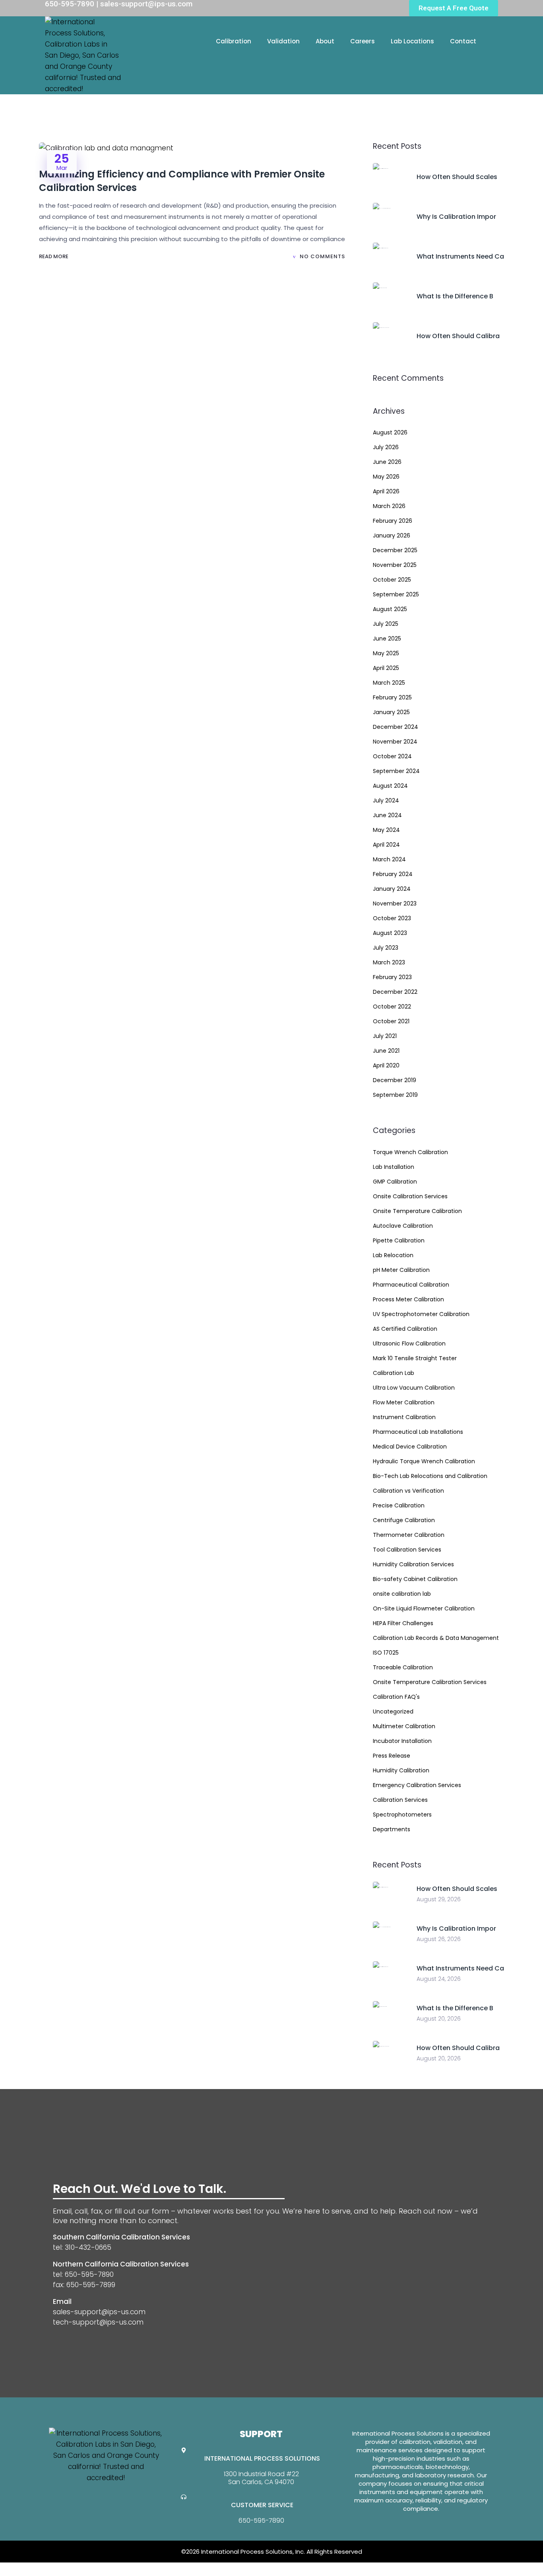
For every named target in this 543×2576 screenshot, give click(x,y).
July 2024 (386, 800)
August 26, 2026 (439, 1939)
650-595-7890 (261, 2521)
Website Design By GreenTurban (55, 2568)
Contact (463, 41)
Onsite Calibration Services (410, 1196)
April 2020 (386, 1065)
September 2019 (395, 1095)
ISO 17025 (386, 1653)
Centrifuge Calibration (404, 1520)
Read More (54, 256)
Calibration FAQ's (396, 1697)
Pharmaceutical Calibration (411, 1285)
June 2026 (387, 462)
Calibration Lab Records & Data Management (436, 1638)
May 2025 (386, 653)
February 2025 (392, 697)
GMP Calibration (395, 1182)
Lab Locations (412, 41)
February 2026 (393, 521)
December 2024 (396, 727)
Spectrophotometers (402, 1815)
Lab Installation (394, 1167)
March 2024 (389, 859)
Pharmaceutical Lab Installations (418, 1432)
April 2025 (386, 668)
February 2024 (393, 874)
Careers (363, 41)
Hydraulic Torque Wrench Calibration (424, 1461)
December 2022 (395, 992)
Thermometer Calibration (409, 1535)
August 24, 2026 (439, 1979)
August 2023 (390, 933)
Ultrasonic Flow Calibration (409, 1343)
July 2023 (386, 948)
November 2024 (395, 742)
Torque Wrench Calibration (410, 1152)
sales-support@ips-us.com (99, 2312)
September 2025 (396, 594)
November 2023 (395, 903)
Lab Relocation (393, 1255)
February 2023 (392, 977)
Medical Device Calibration (410, 1447)
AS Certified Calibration (405, 1329)
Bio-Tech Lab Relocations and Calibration (430, 1476)
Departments (392, 1829)
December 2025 (395, 550)
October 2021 (391, 1021)
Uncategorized (393, 1711)
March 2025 (389, 683)
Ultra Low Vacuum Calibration (414, 1388)
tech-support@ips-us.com (98, 2322)
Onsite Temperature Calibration (417, 1211)
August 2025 (390, 609)
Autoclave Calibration (403, 1226)
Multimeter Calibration (404, 1726)
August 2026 (390, 432)
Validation (283, 41)
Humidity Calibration (401, 1770)
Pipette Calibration (399, 1240)
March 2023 (389, 962)
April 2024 (386, 845)
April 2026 (386, 491)
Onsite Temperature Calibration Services (430, 1682)
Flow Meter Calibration (404, 1402)
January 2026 (392, 535)
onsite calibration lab (402, 1594)
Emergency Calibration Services (417, 1785)
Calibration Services (400, 1800)
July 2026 (386, 447)
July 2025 (386, 624)
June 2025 (387, 639)
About (325, 41)
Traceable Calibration (403, 1667)
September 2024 (396, 771)
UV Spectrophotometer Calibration (421, 1314)
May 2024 (386, 830)
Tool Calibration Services (407, 1550)
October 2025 (392, 580)
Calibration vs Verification (408, 1491)
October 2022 (392, 1007)
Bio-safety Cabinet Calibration (415, 1579)
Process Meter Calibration (408, 1299)
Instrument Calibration (404, 1417)
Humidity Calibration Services (413, 1564)
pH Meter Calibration (401, 1270)
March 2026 (389, 506)
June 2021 (386, 1051)
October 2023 (392, 918)
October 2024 (392, 756)
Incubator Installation (402, 1741)
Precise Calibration (399, 1505)
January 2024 (392, 889)
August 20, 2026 (439, 2019)
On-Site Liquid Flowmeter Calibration (424, 1608)
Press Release (392, 1756)
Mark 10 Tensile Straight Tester (415, 1358)
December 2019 (395, 1080)
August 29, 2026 (439, 1899)
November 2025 (395, 565)
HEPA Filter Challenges (403, 1623)
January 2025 (391, 712)
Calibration (234, 41)
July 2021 (385, 1036)
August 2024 (390, 786)
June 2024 (387, 815)
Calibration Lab (394, 1373)
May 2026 (386, 477)
